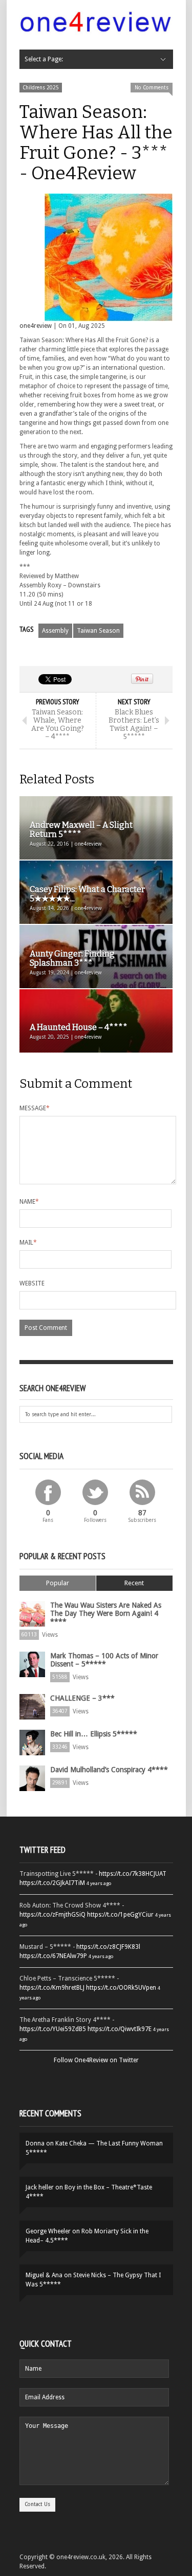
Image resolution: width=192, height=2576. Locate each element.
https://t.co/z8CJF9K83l (108, 1947)
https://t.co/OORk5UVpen (121, 1988)
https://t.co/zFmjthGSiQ (52, 1915)
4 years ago (99, 1883)
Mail (28, 1243)
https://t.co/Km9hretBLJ (52, 1988)
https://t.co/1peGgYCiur (120, 1915)
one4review (36, 326)
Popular (58, 1583)
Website (32, 1283)
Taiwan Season (98, 631)
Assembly (55, 631)
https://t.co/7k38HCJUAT (133, 1874)
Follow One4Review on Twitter (96, 2060)
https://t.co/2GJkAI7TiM (52, 1883)
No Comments (152, 88)
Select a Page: (44, 59)
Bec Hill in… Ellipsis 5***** (94, 1734)
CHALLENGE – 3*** (82, 1698)
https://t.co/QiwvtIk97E (120, 2029)
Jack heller (40, 2187)
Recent (134, 1583)
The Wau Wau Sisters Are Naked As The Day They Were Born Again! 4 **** (106, 1613)
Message (35, 1108)
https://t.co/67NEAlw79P (53, 1956)
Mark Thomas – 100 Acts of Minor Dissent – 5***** (104, 1660)
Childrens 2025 (41, 88)
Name (29, 1202)
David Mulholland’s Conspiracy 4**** (109, 1770)
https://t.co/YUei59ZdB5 (53, 2029)
